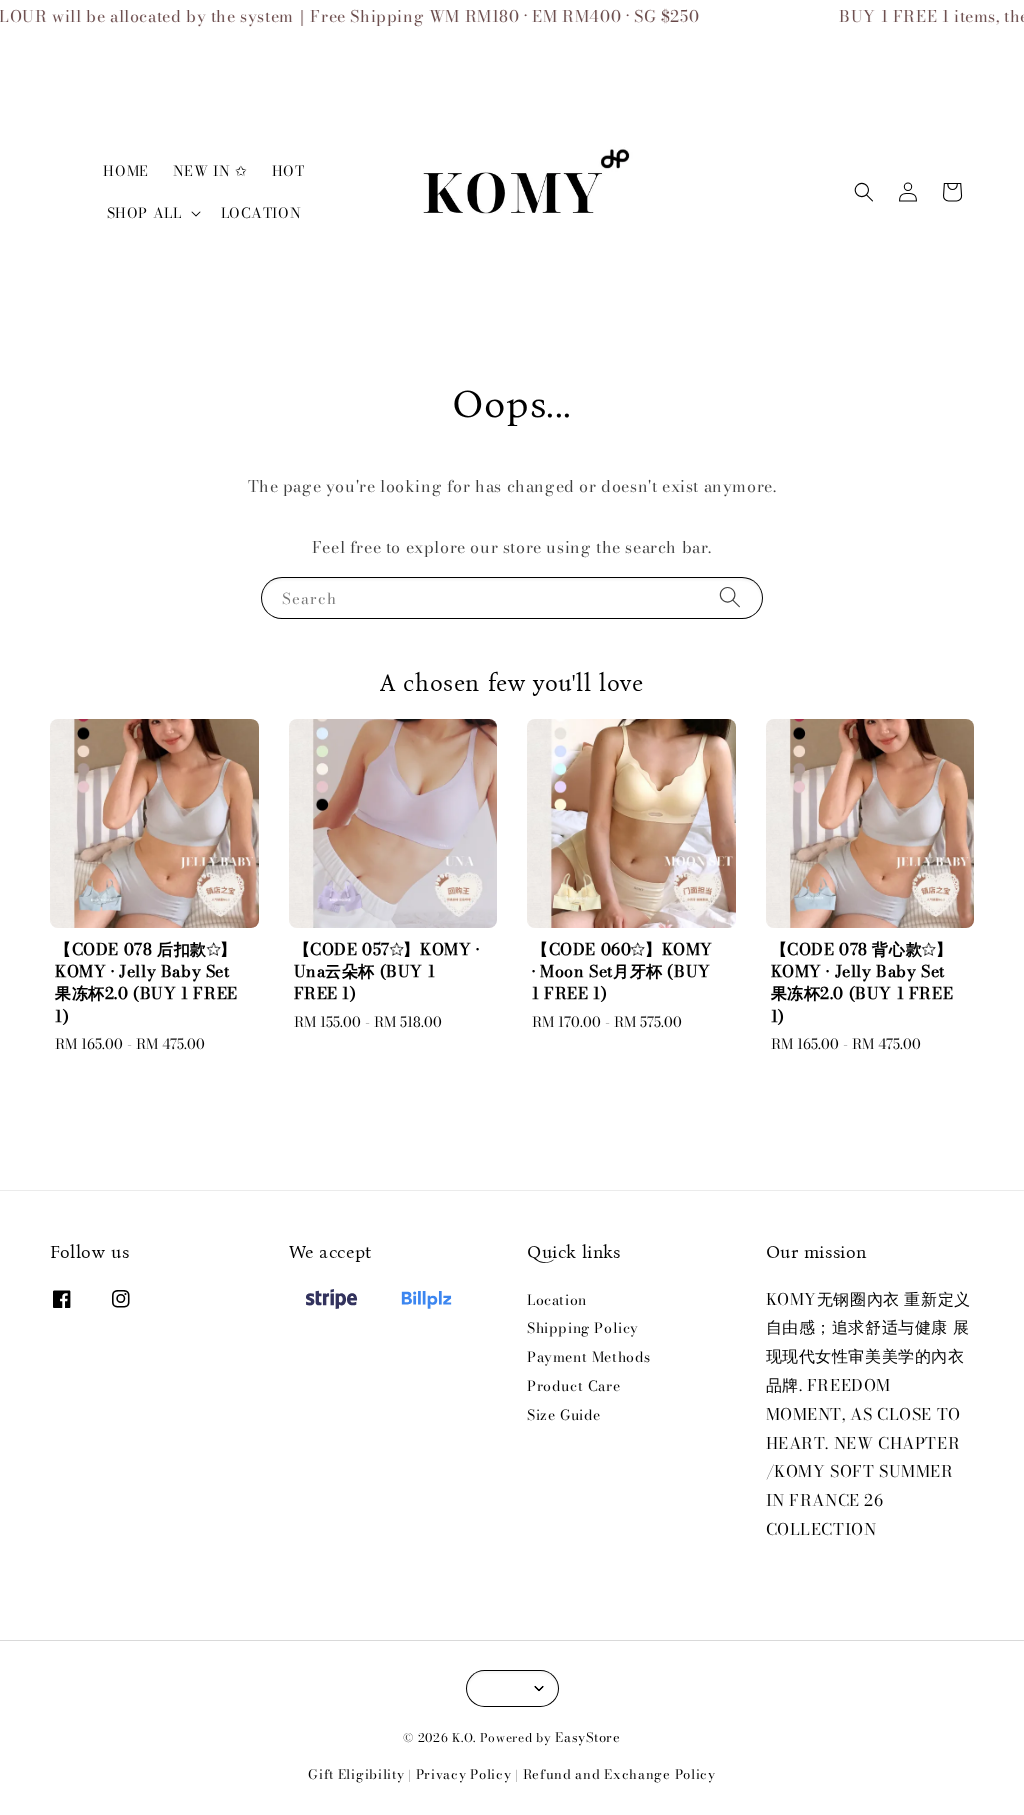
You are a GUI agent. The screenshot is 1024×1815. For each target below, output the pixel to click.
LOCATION (261, 213)
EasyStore (587, 1737)
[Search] (730, 597)
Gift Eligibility (356, 1774)
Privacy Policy (464, 1774)
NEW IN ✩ (210, 171)
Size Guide (564, 1415)
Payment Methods (589, 1357)
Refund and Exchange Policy (619, 1774)
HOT (288, 171)
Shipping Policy (583, 1328)
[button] (864, 192)
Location (557, 1301)
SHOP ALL (144, 213)
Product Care (573, 1386)
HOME (125, 171)
